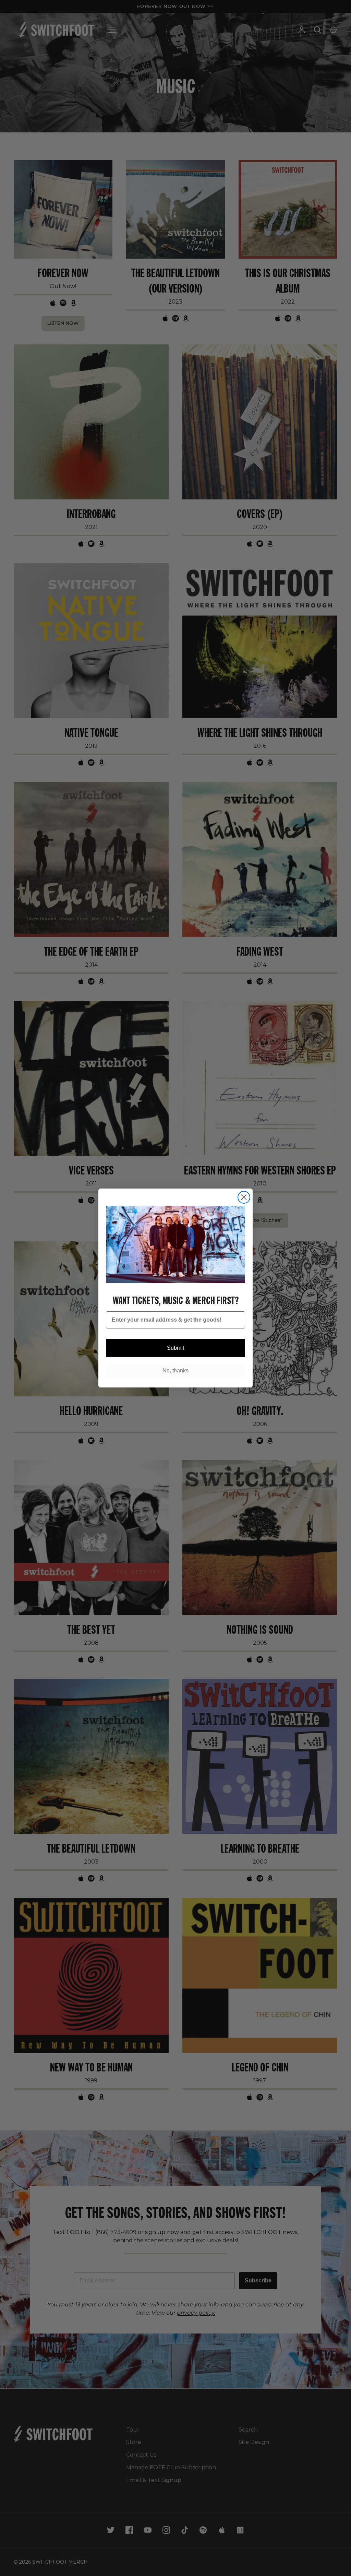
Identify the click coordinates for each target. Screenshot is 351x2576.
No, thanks (175, 1370)
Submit (175, 1348)
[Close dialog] (244, 1197)
